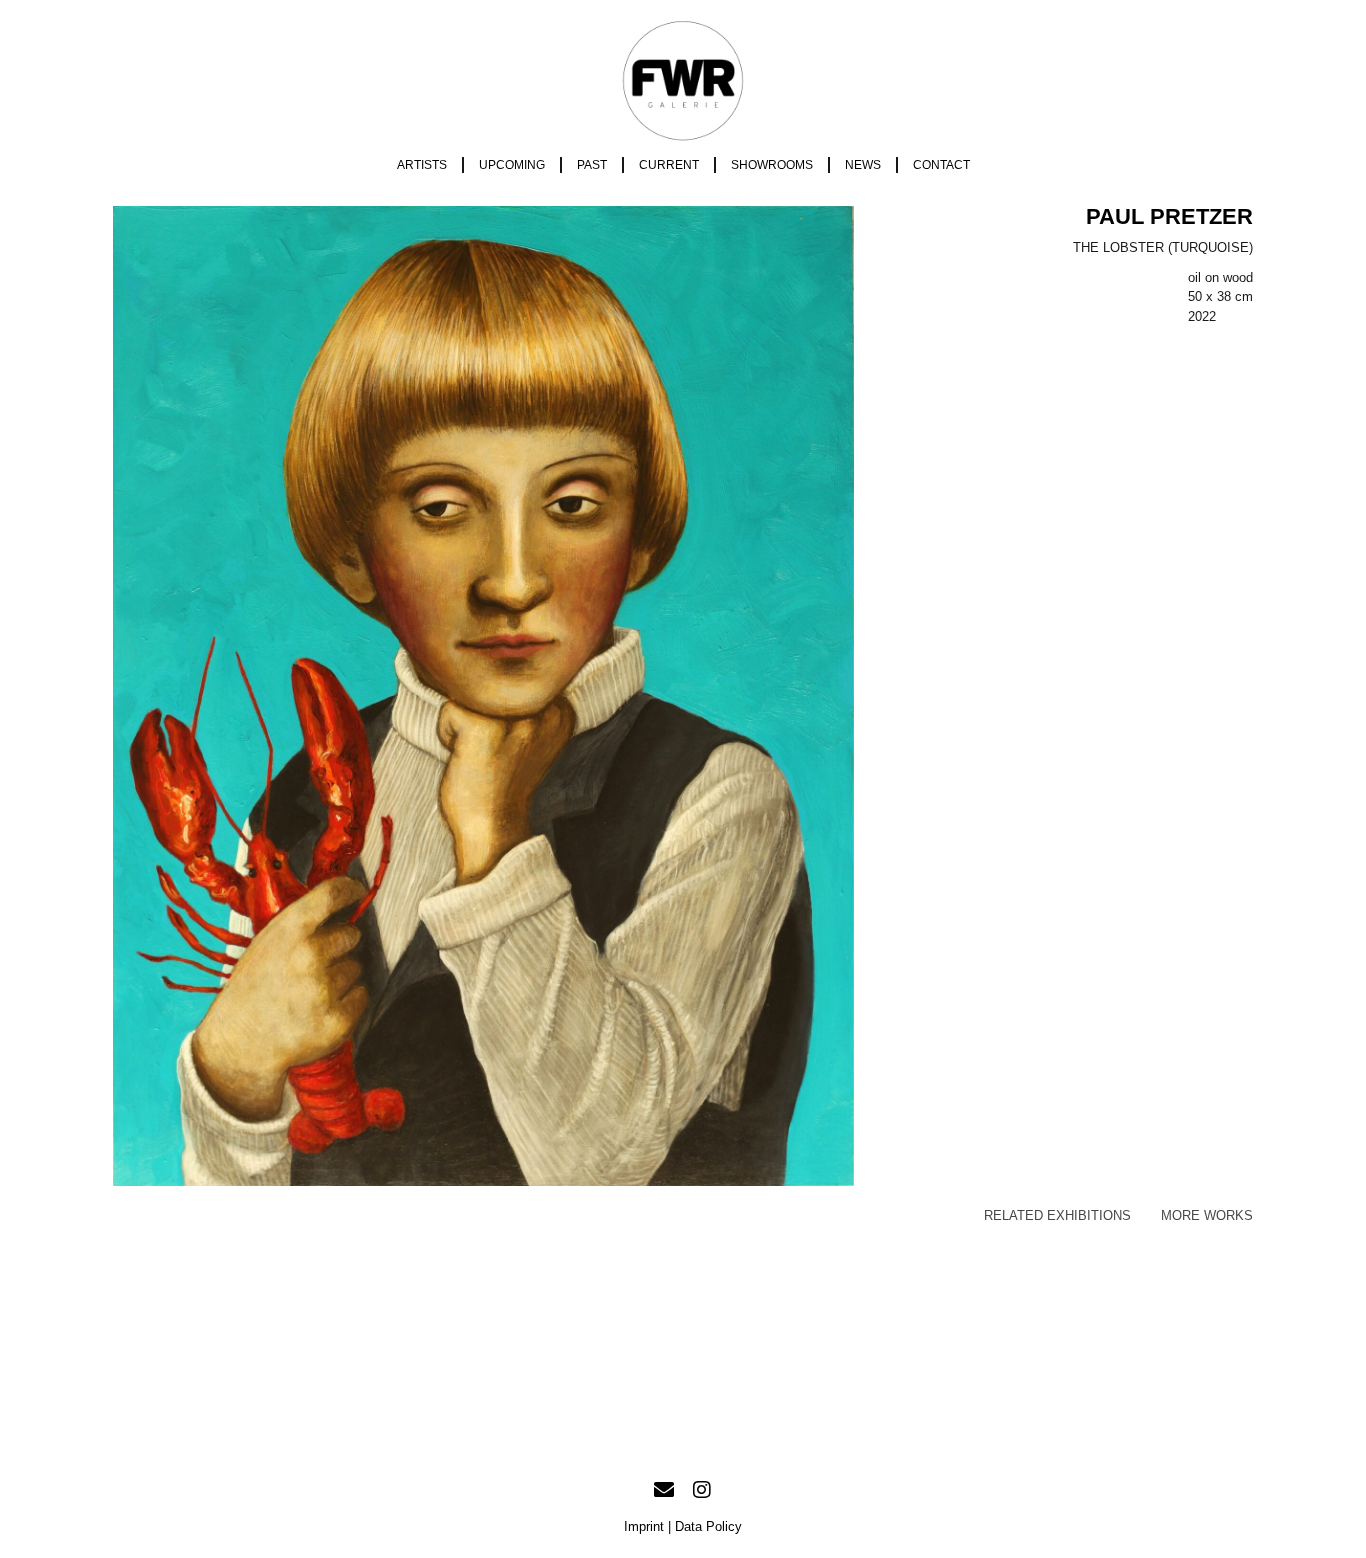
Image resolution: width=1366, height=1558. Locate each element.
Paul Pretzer (1169, 216)
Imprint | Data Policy (683, 1526)
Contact (941, 165)
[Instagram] (702, 1490)
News (863, 165)
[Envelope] (664, 1490)
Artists (422, 165)
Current (669, 165)
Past (592, 165)
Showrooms (772, 165)
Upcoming (512, 165)
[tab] (1057, 1216)
